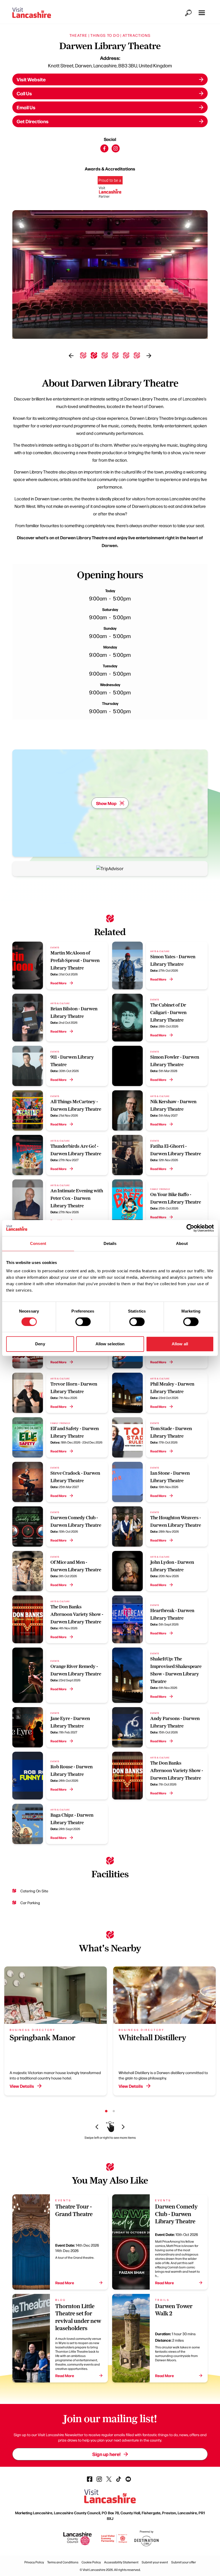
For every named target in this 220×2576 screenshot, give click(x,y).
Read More (58, 983)
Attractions (137, 35)
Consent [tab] (38, 1243)
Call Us (24, 93)
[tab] (83, 355)
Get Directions (33, 121)
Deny (40, 1344)
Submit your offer (184, 2562)
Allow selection (110, 1344)
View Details (22, 2086)
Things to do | (106, 35)
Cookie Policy (91, 2562)
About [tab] (182, 1243)
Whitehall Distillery (152, 2037)
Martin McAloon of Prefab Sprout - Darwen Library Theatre (75, 960)
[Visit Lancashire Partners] (110, 189)
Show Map (106, 803)
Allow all (180, 1344)
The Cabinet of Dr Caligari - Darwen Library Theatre (168, 1012)
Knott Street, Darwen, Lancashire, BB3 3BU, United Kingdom (110, 65)
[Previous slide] (71, 356)
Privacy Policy (34, 2562)
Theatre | (80, 35)
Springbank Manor (43, 2037)
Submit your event (155, 2562)
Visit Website (31, 79)
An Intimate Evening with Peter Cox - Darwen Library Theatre (77, 1198)
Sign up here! (106, 2454)
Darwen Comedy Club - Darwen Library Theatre (176, 2214)
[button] (202, 13)
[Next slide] (149, 356)
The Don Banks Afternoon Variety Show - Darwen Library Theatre (77, 1614)
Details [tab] (110, 1243)
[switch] (83, 1322)
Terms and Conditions (63, 2562)
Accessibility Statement (121, 2562)
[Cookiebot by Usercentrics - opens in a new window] (190, 1228)
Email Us (26, 107)
